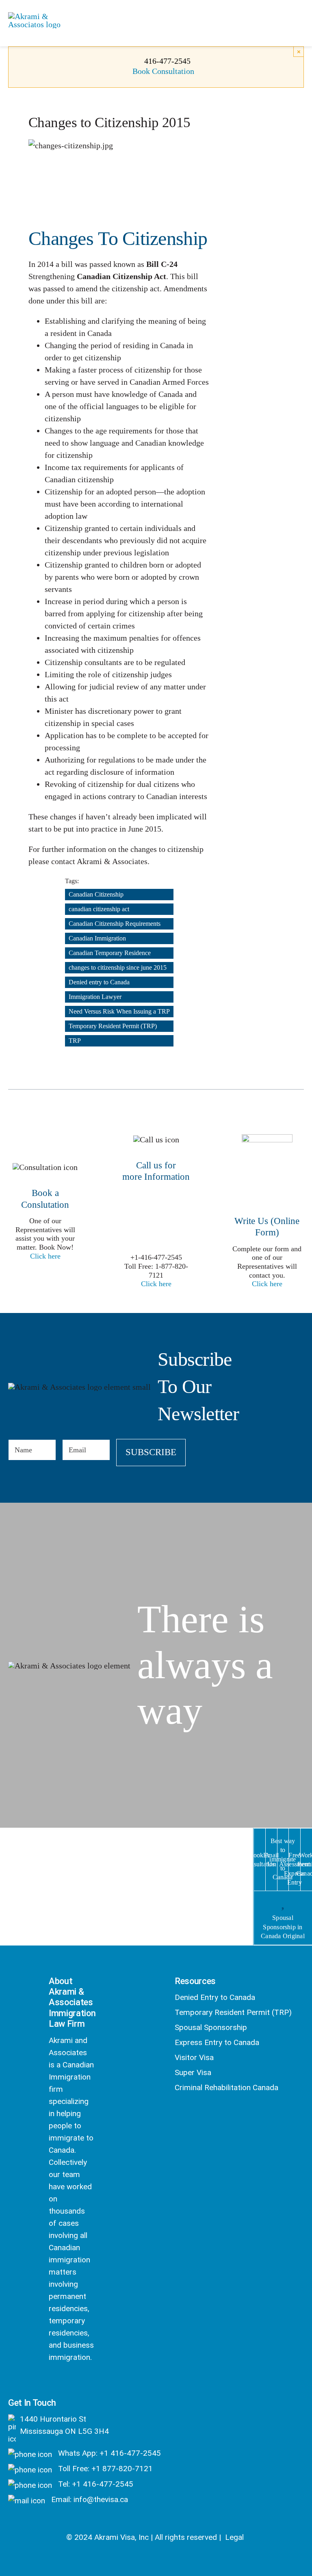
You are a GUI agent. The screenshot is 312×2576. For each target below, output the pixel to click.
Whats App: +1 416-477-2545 (108, 2453)
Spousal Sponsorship (211, 2027)
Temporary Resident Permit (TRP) (113, 1026)
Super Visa (193, 2072)
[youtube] (81, 2391)
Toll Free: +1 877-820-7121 (104, 2469)
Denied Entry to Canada (215, 1997)
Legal (234, 2537)
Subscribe (151, 1452)
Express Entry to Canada (217, 2042)
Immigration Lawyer (95, 997)
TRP (75, 1041)
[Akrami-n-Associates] (44, 16)
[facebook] (53, 2378)
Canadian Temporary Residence (110, 953)
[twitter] (75, 2378)
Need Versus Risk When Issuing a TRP (119, 1011)
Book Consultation (163, 71)
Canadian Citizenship (96, 894)
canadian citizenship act (99, 909)
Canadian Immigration (97, 938)
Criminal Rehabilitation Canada (226, 2087)
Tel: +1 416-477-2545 (95, 2484)
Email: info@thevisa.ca (89, 2499)
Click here (45, 1256)
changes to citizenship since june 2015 (118, 967)
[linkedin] (60, 2391)
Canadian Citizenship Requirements (115, 924)
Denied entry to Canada (99, 982)
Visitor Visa (194, 2057)
